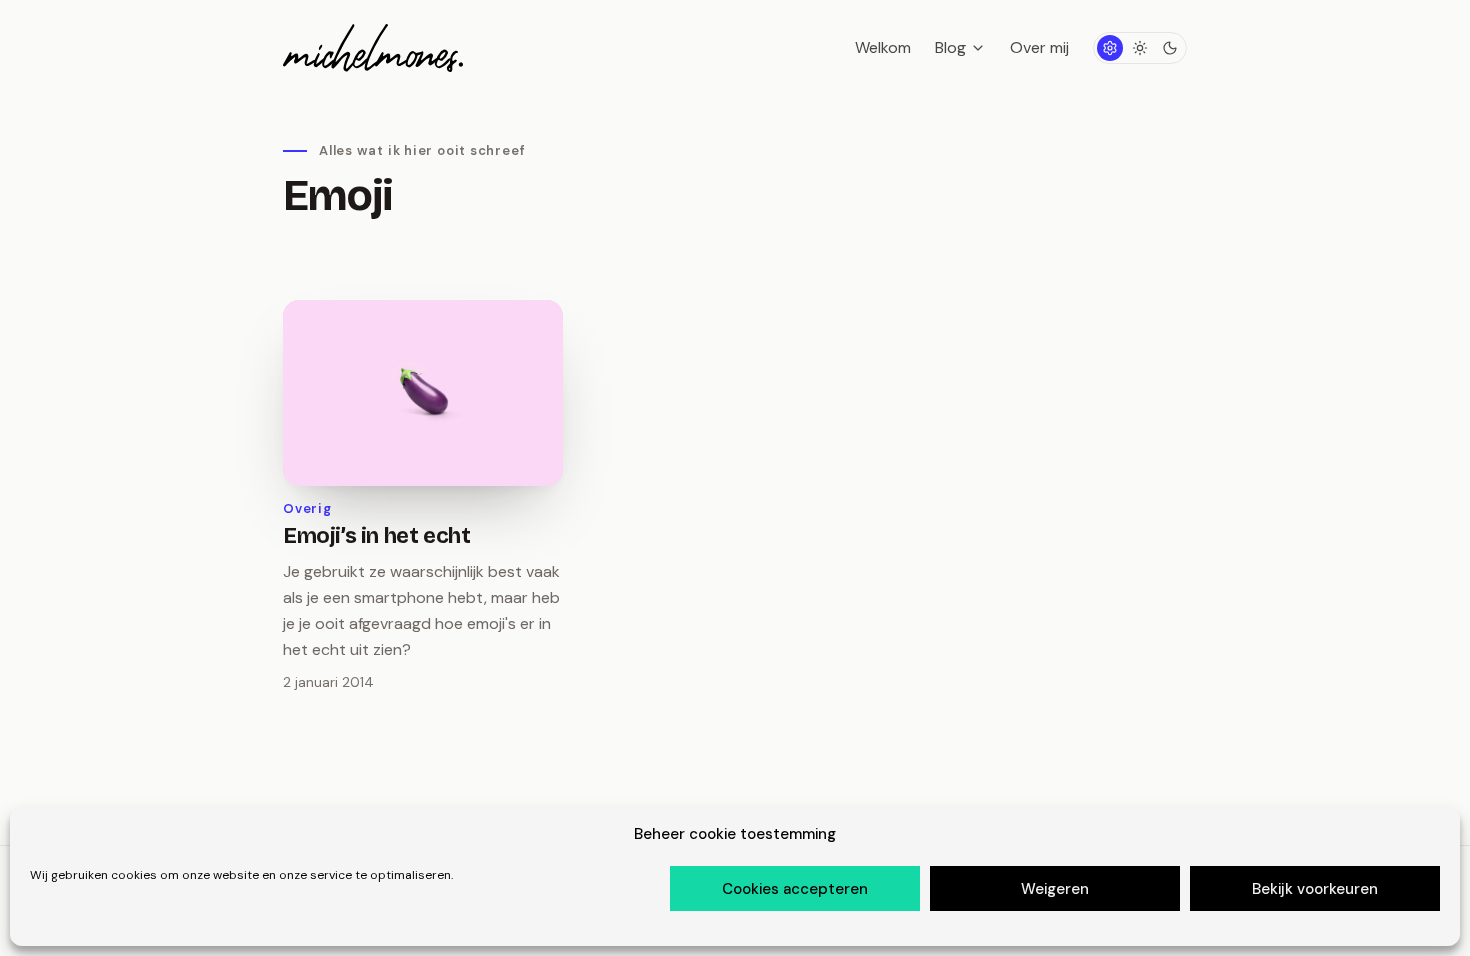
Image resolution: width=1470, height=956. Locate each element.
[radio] (1110, 48)
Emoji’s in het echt (376, 536)
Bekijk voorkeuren (1315, 889)
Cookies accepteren (795, 889)
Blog (950, 48)
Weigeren (1055, 889)
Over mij (1039, 47)
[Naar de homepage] (373, 48)
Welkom (883, 47)
